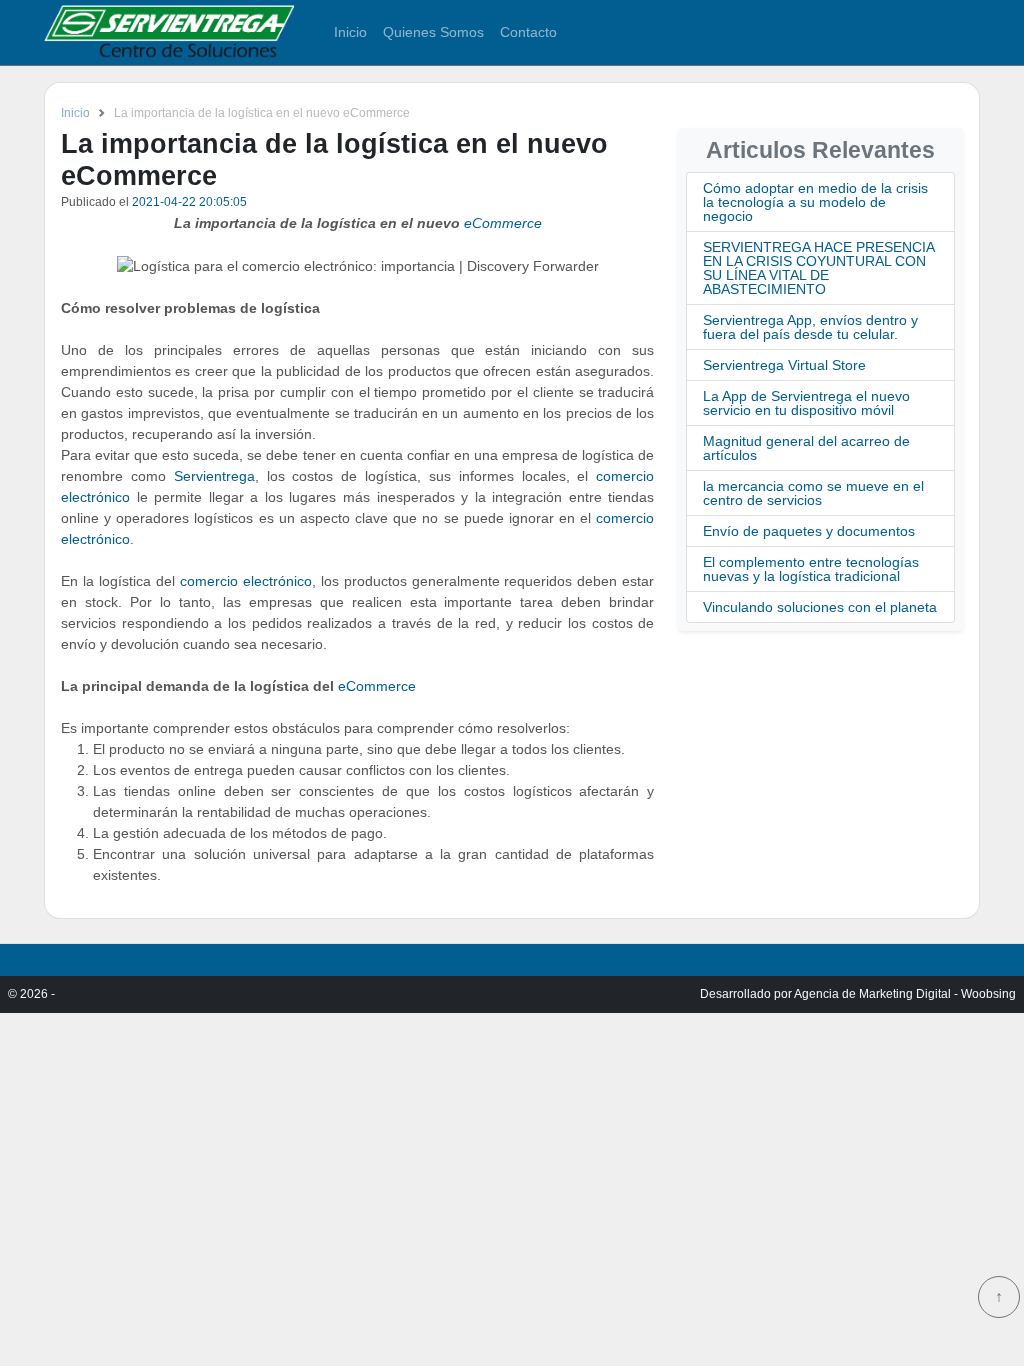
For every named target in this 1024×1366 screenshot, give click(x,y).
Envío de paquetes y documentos (809, 531)
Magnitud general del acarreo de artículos (806, 448)
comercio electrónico (246, 581)
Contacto (528, 32)
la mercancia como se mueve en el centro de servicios (813, 493)
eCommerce (503, 223)
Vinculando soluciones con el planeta (820, 607)
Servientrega (214, 476)
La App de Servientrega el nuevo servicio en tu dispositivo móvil (806, 403)
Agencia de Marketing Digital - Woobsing (905, 994)
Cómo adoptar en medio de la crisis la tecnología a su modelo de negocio (815, 202)
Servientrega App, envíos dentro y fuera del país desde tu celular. (810, 327)
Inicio (350, 32)
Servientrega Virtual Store (784, 365)
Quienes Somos (433, 32)
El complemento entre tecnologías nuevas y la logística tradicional (811, 569)
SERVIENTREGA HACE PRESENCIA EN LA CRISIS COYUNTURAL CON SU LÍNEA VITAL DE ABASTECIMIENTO (818, 268)
